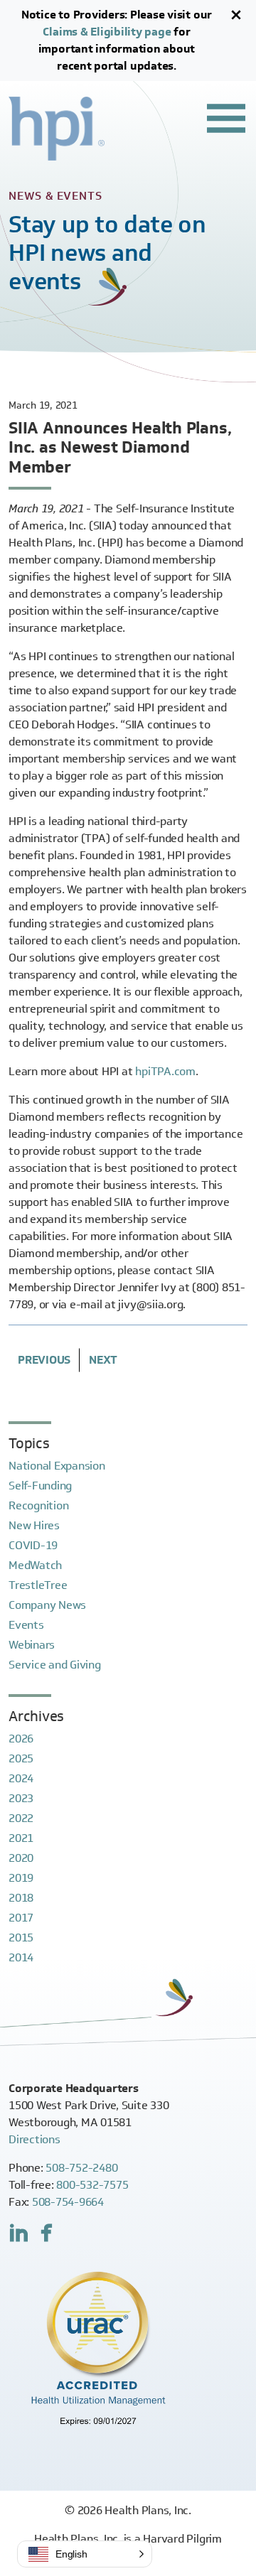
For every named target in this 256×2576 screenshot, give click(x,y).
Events (26, 1625)
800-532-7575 (92, 2185)
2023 (21, 1798)
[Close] (236, 15)
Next (103, 1360)
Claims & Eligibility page (107, 32)
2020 (21, 1858)
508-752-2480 (81, 2168)
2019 (21, 1878)
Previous (44, 1360)
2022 (21, 1818)
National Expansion (57, 1466)
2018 (21, 1898)
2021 (21, 1838)
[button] (85, 2554)
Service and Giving (55, 1665)
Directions (34, 2139)
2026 (21, 1739)
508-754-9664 (68, 2202)
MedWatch (35, 1565)
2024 (21, 1778)
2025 (21, 1758)
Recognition (38, 1505)
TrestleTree (38, 1585)
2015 (21, 1938)
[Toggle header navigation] (226, 118)
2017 (21, 1918)
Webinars (32, 1645)
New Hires (34, 1525)
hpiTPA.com (165, 1071)
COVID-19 (33, 1545)
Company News (47, 1605)
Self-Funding (40, 1486)
